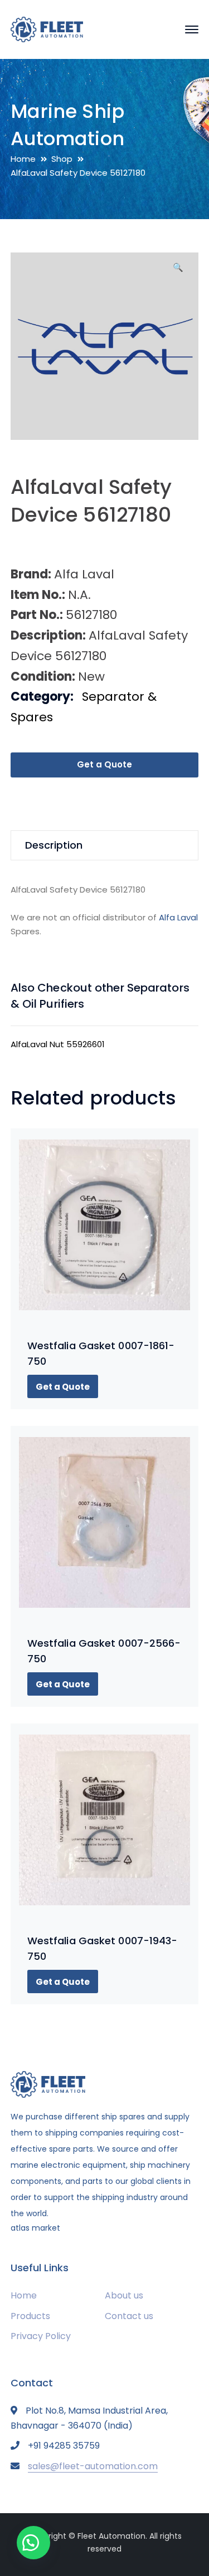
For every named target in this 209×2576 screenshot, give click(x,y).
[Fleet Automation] (47, 29)
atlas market (35, 2228)
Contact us (129, 2316)
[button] (178, 271)
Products (30, 2316)
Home (23, 159)
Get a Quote (104, 764)
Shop (62, 159)
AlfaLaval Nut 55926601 (58, 1044)
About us (124, 2295)
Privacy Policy (41, 2336)
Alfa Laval (178, 917)
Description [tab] (54, 845)
